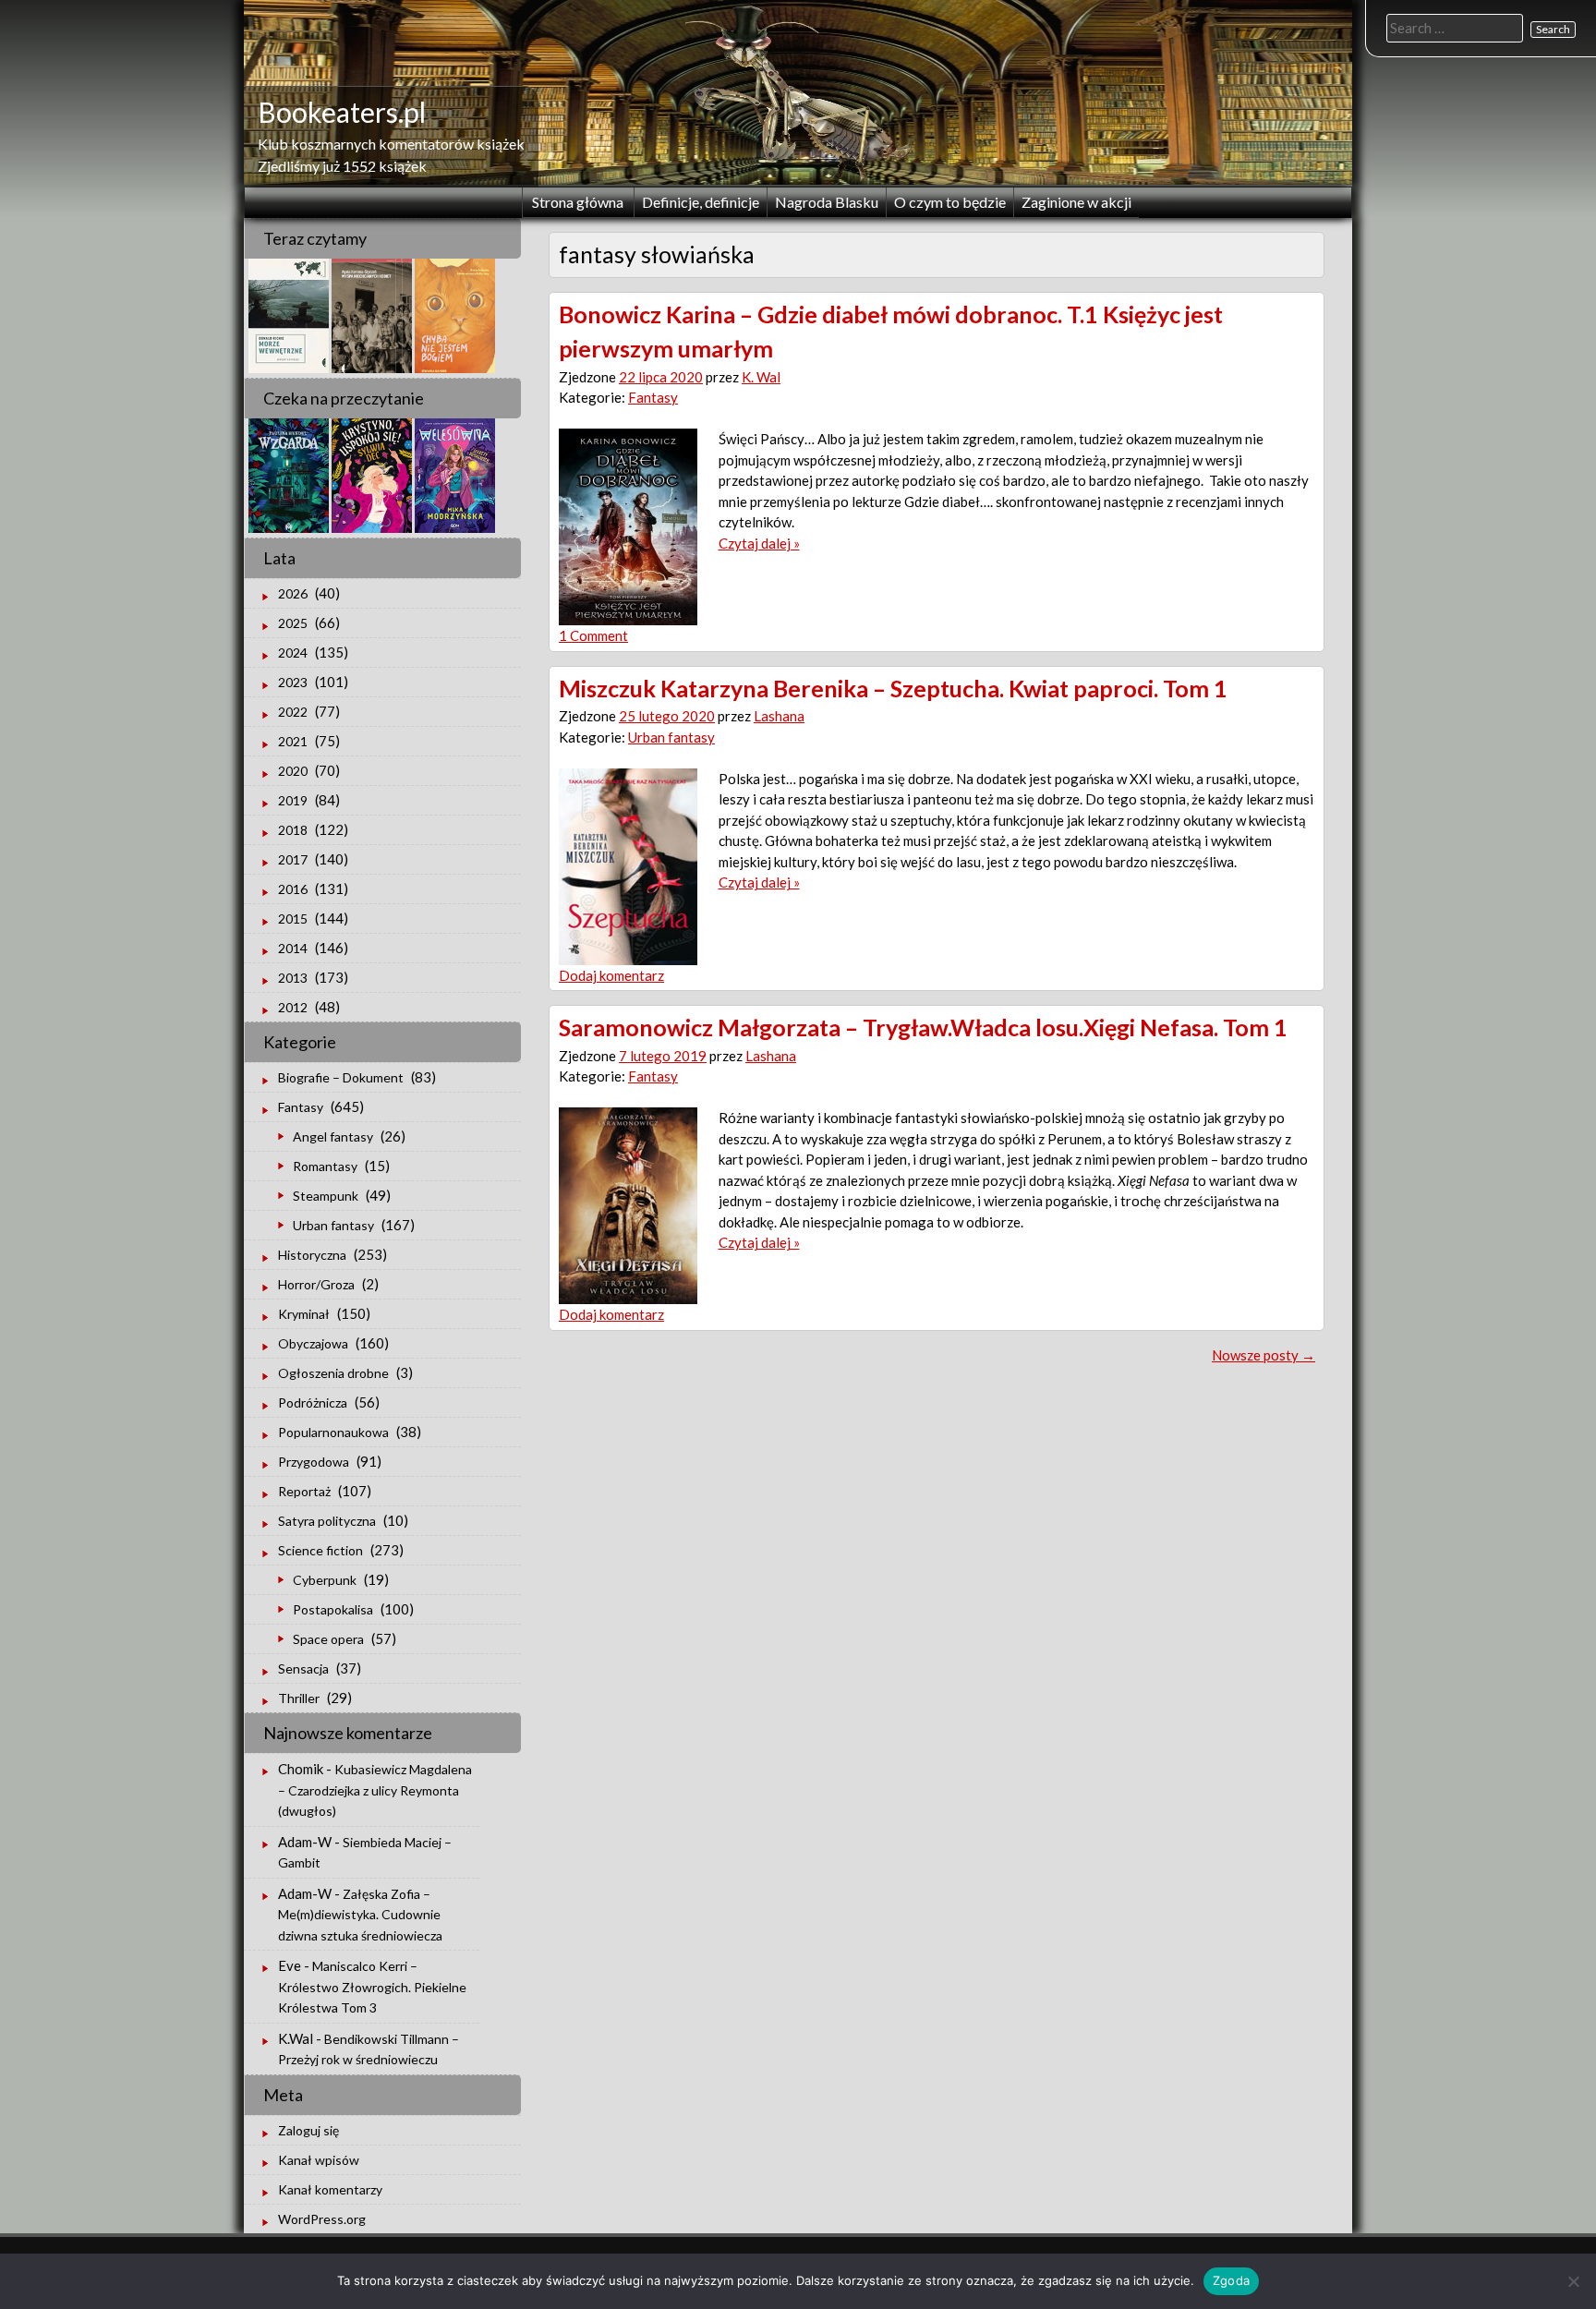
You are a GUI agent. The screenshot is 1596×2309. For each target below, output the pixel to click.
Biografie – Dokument (341, 1077)
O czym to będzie (950, 202)
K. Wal (761, 377)
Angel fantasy (333, 1136)
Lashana (779, 716)
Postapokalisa (333, 1609)
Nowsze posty (1263, 1355)
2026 (293, 593)
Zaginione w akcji (1076, 202)
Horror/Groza (316, 1284)
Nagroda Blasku (827, 202)
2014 (293, 948)
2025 (293, 623)
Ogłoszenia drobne (333, 1373)
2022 (293, 712)
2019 (293, 800)
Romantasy (325, 1166)
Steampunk (326, 1196)
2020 (293, 771)
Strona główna (578, 202)
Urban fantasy (671, 737)
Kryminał (304, 1314)
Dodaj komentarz (611, 975)
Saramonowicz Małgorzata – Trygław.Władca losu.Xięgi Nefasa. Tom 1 (923, 1027)
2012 (293, 1007)
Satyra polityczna (327, 1521)
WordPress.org (322, 2219)
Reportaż (304, 1491)
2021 (293, 741)
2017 (293, 859)
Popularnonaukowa (333, 1432)
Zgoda (1231, 2280)
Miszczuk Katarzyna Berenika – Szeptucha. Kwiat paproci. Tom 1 (893, 688)
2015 (293, 919)
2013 (293, 978)
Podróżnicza (313, 1402)
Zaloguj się (308, 2130)
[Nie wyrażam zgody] (1573, 2281)
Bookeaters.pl (342, 112)
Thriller (299, 1698)
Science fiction (320, 1550)
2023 (293, 682)
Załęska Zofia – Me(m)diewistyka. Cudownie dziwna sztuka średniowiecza (360, 1915)
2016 (293, 889)
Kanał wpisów (319, 2160)
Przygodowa (314, 1462)
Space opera (328, 1639)
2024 (293, 653)
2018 (293, 830)
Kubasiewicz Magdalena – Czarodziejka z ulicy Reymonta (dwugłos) (375, 1790)
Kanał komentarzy (330, 2189)
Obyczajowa (313, 1343)
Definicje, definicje (701, 202)
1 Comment (593, 635)
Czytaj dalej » (759, 543)
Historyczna (312, 1255)
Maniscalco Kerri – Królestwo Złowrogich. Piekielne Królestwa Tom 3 (372, 1987)
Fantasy (653, 397)
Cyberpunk (325, 1580)
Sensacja (303, 1668)
